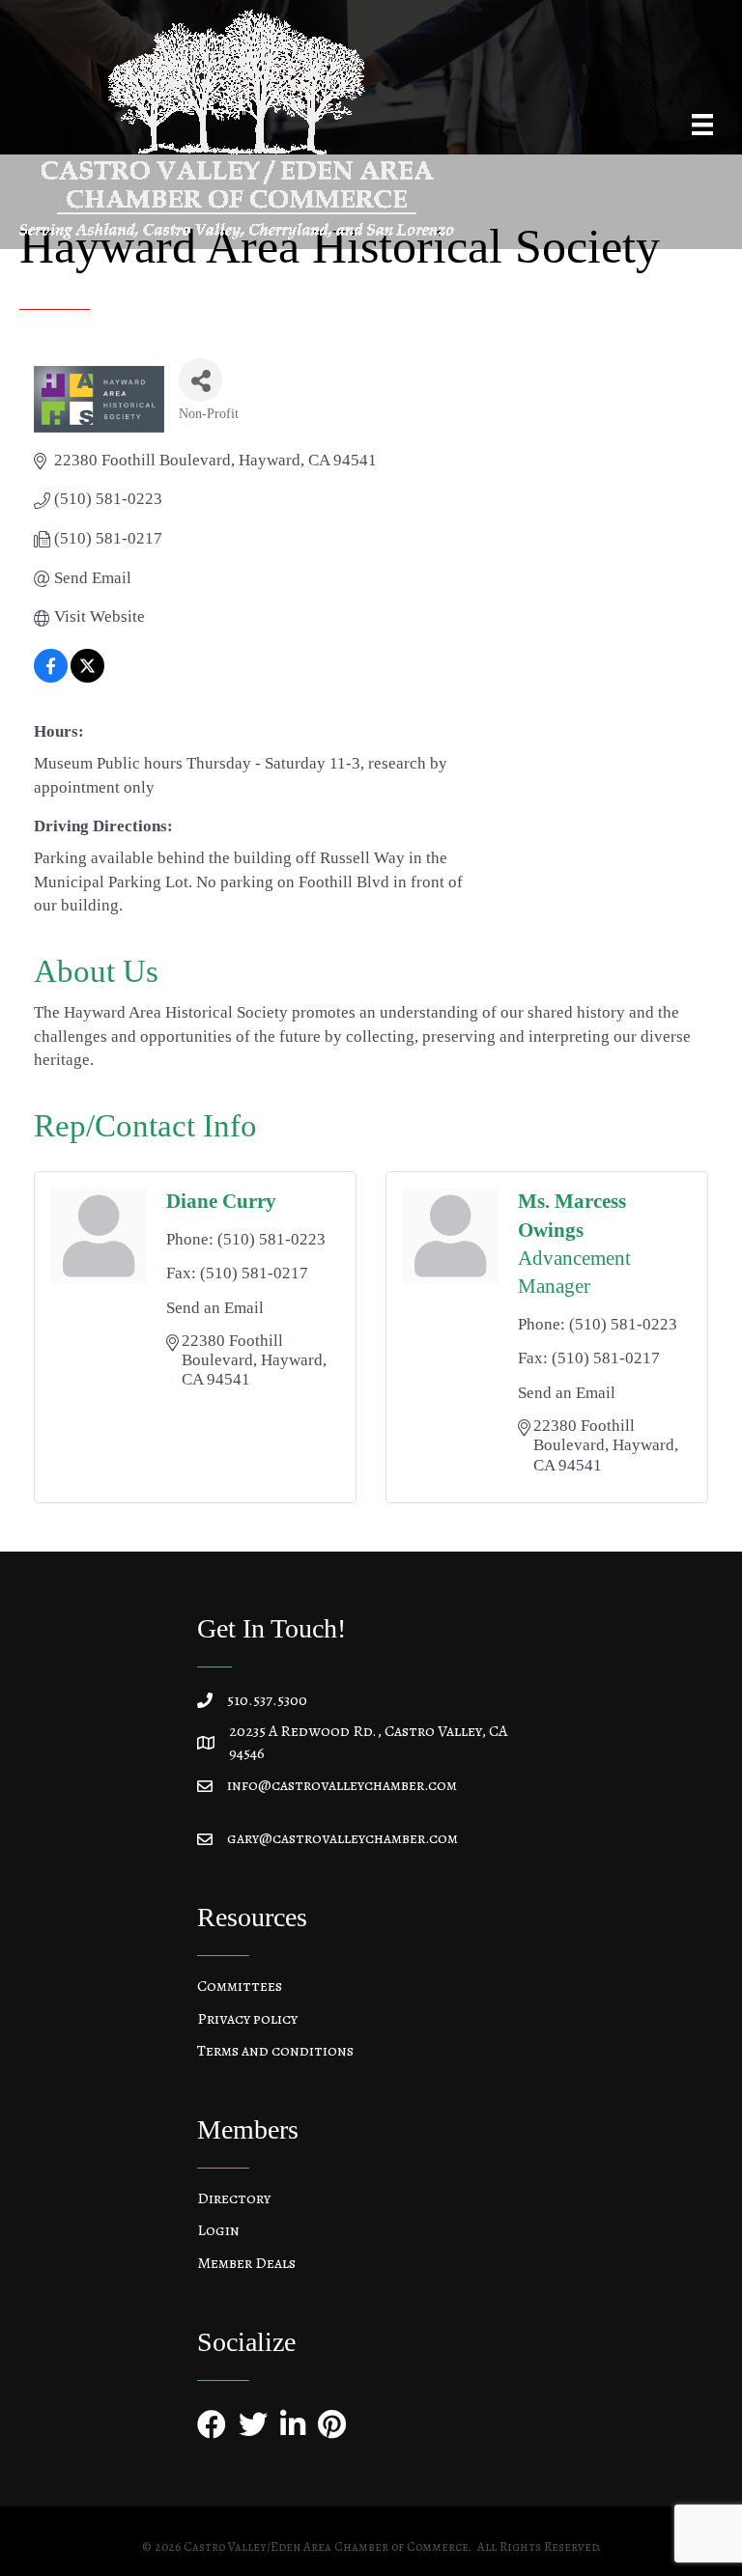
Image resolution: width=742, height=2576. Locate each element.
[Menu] (702, 125)
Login (218, 2230)
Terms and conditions (275, 2051)
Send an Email (215, 1308)
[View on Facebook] (51, 677)
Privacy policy (247, 2019)
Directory (234, 2198)
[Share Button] (200, 380)
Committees (240, 1986)
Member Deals (246, 2263)
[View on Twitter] (87, 677)
